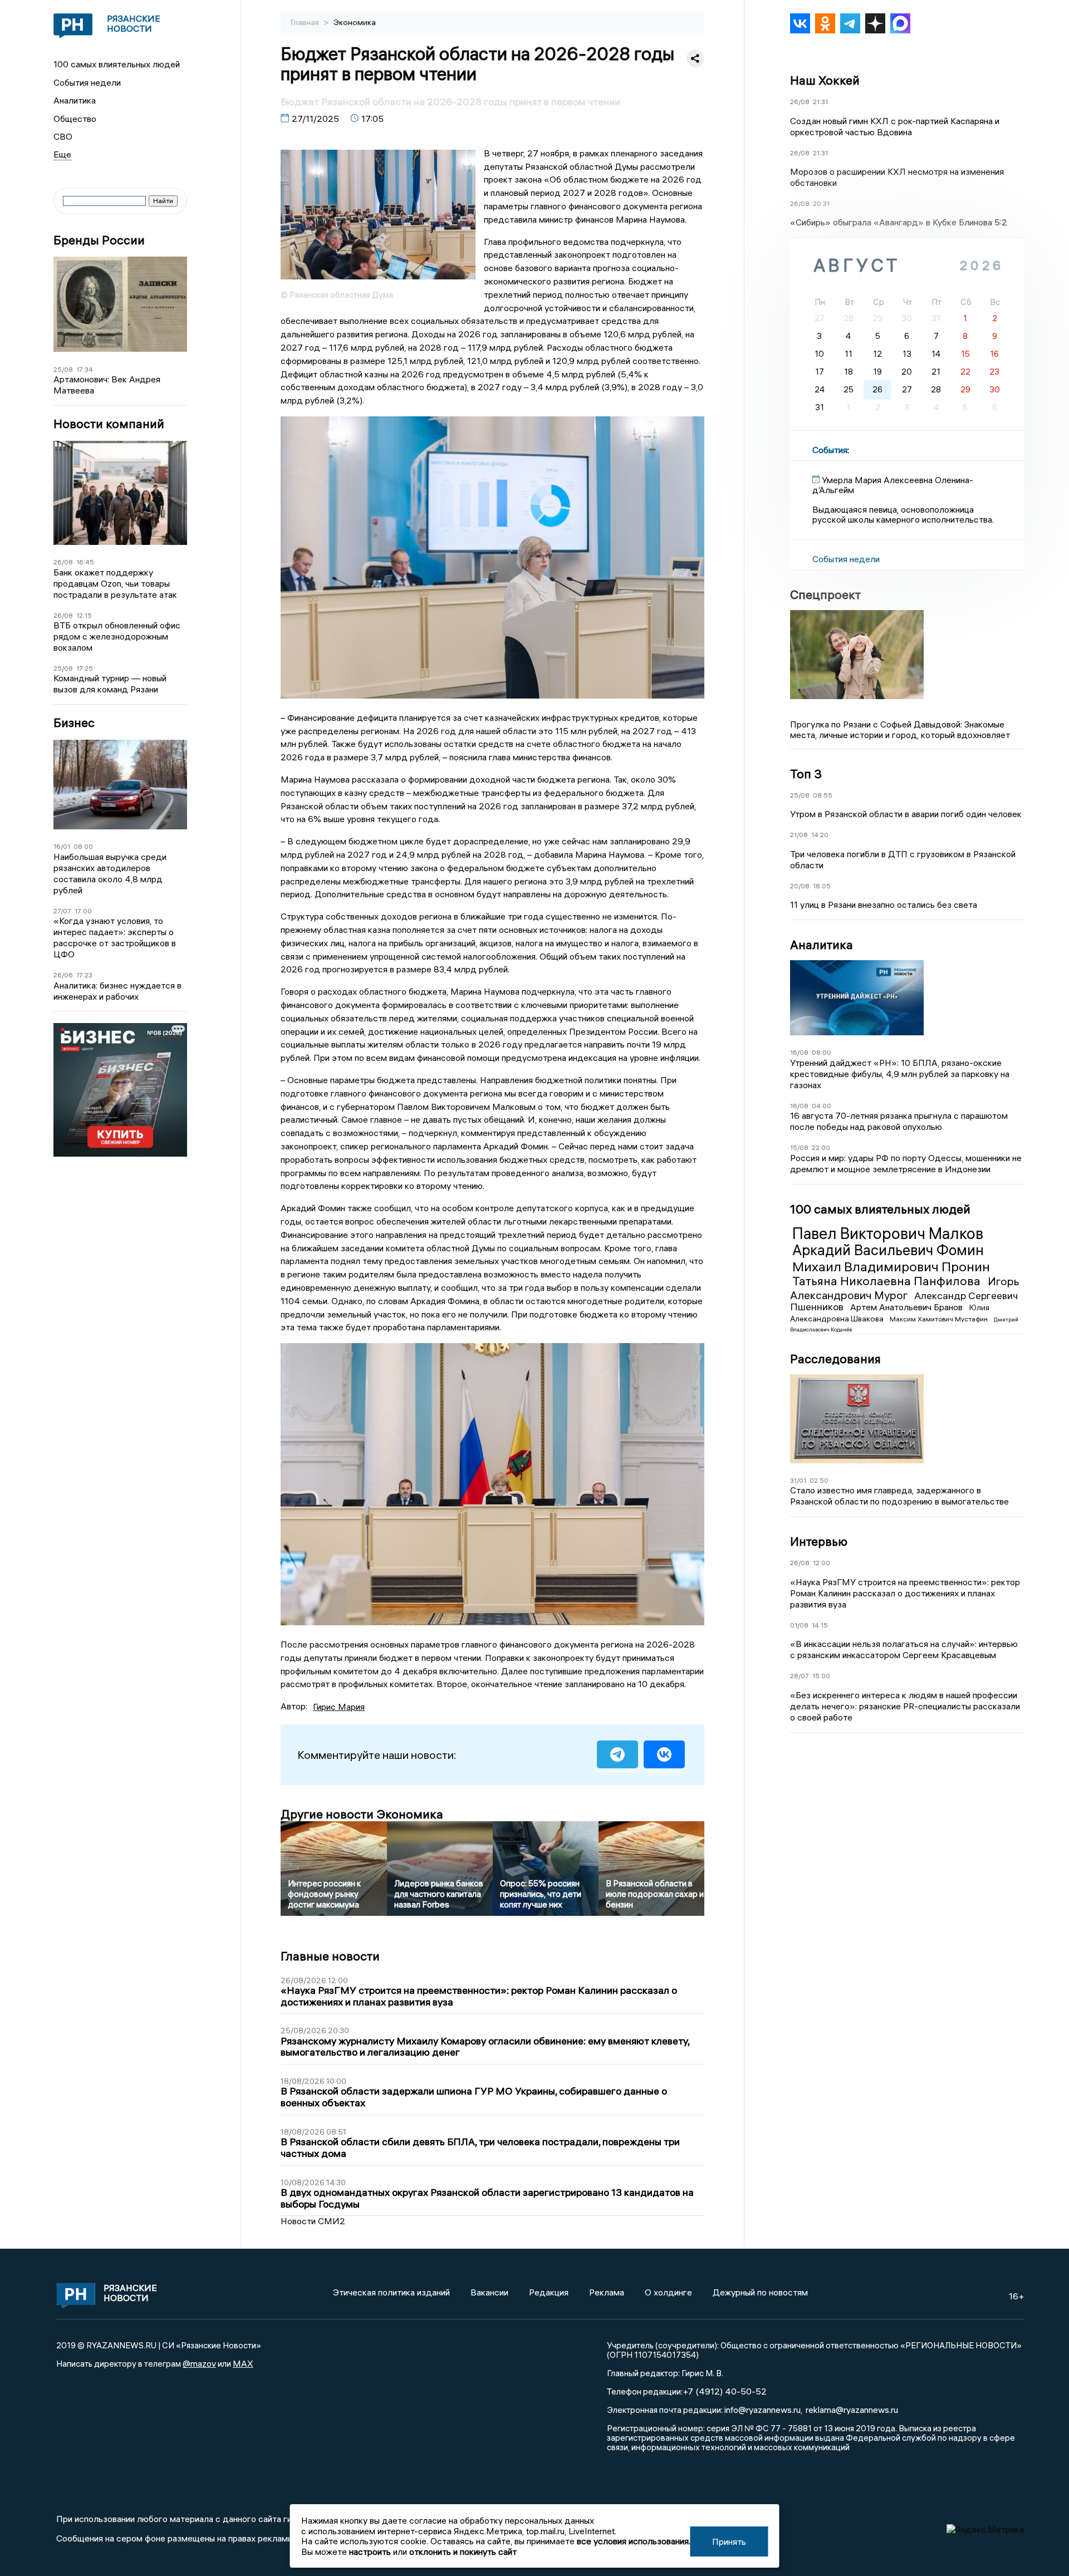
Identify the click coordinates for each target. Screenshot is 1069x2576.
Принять (729, 2541)
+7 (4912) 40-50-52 (725, 2391)
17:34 (85, 369)
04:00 (822, 1106)
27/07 (62, 911)
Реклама (607, 2292)
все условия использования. (634, 2541)
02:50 (819, 1480)
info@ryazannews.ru (762, 2410)
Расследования (835, 1359)
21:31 (820, 102)
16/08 (799, 1052)
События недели (87, 82)
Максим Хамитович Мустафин (940, 1319)
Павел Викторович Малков (888, 1233)
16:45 (85, 562)
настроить (370, 2552)
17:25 (85, 668)
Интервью (819, 1541)
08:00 (83, 846)
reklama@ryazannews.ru (852, 2410)
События (830, 450)
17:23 (84, 975)
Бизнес (74, 723)
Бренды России (99, 240)
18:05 (822, 886)
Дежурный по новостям (760, 2292)
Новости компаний (109, 424)
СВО (63, 136)
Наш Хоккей (825, 80)
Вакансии (489, 2292)
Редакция (549, 2292)
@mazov (199, 2363)
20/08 (800, 886)
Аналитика (75, 100)
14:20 (820, 835)
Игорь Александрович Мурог (905, 1288)
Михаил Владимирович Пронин (891, 1266)
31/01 (798, 1480)
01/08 (799, 1625)
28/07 (800, 1676)
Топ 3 (806, 774)
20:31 (821, 203)
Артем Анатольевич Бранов (908, 1307)
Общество (75, 119)
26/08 (63, 562)
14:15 (820, 1625)
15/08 (799, 1147)
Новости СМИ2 (313, 2221)
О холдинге (668, 2292)
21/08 (799, 835)
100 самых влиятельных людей (117, 64)
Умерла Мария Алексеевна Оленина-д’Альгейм (893, 485)
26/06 (63, 975)
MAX (243, 2363)
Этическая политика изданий (391, 2292)
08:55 (823, 795)
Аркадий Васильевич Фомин (888, 1250)
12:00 (822, 1563)
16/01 (62, 846)
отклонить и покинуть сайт (463, 2552)
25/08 (63, 369)
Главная (306, 22)
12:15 (84, 615)
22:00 (821, 1147)
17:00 (83, 911)
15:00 (821, 1676)
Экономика (355, 22)
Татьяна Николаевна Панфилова (888, 1281)
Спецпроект (825, 594)
